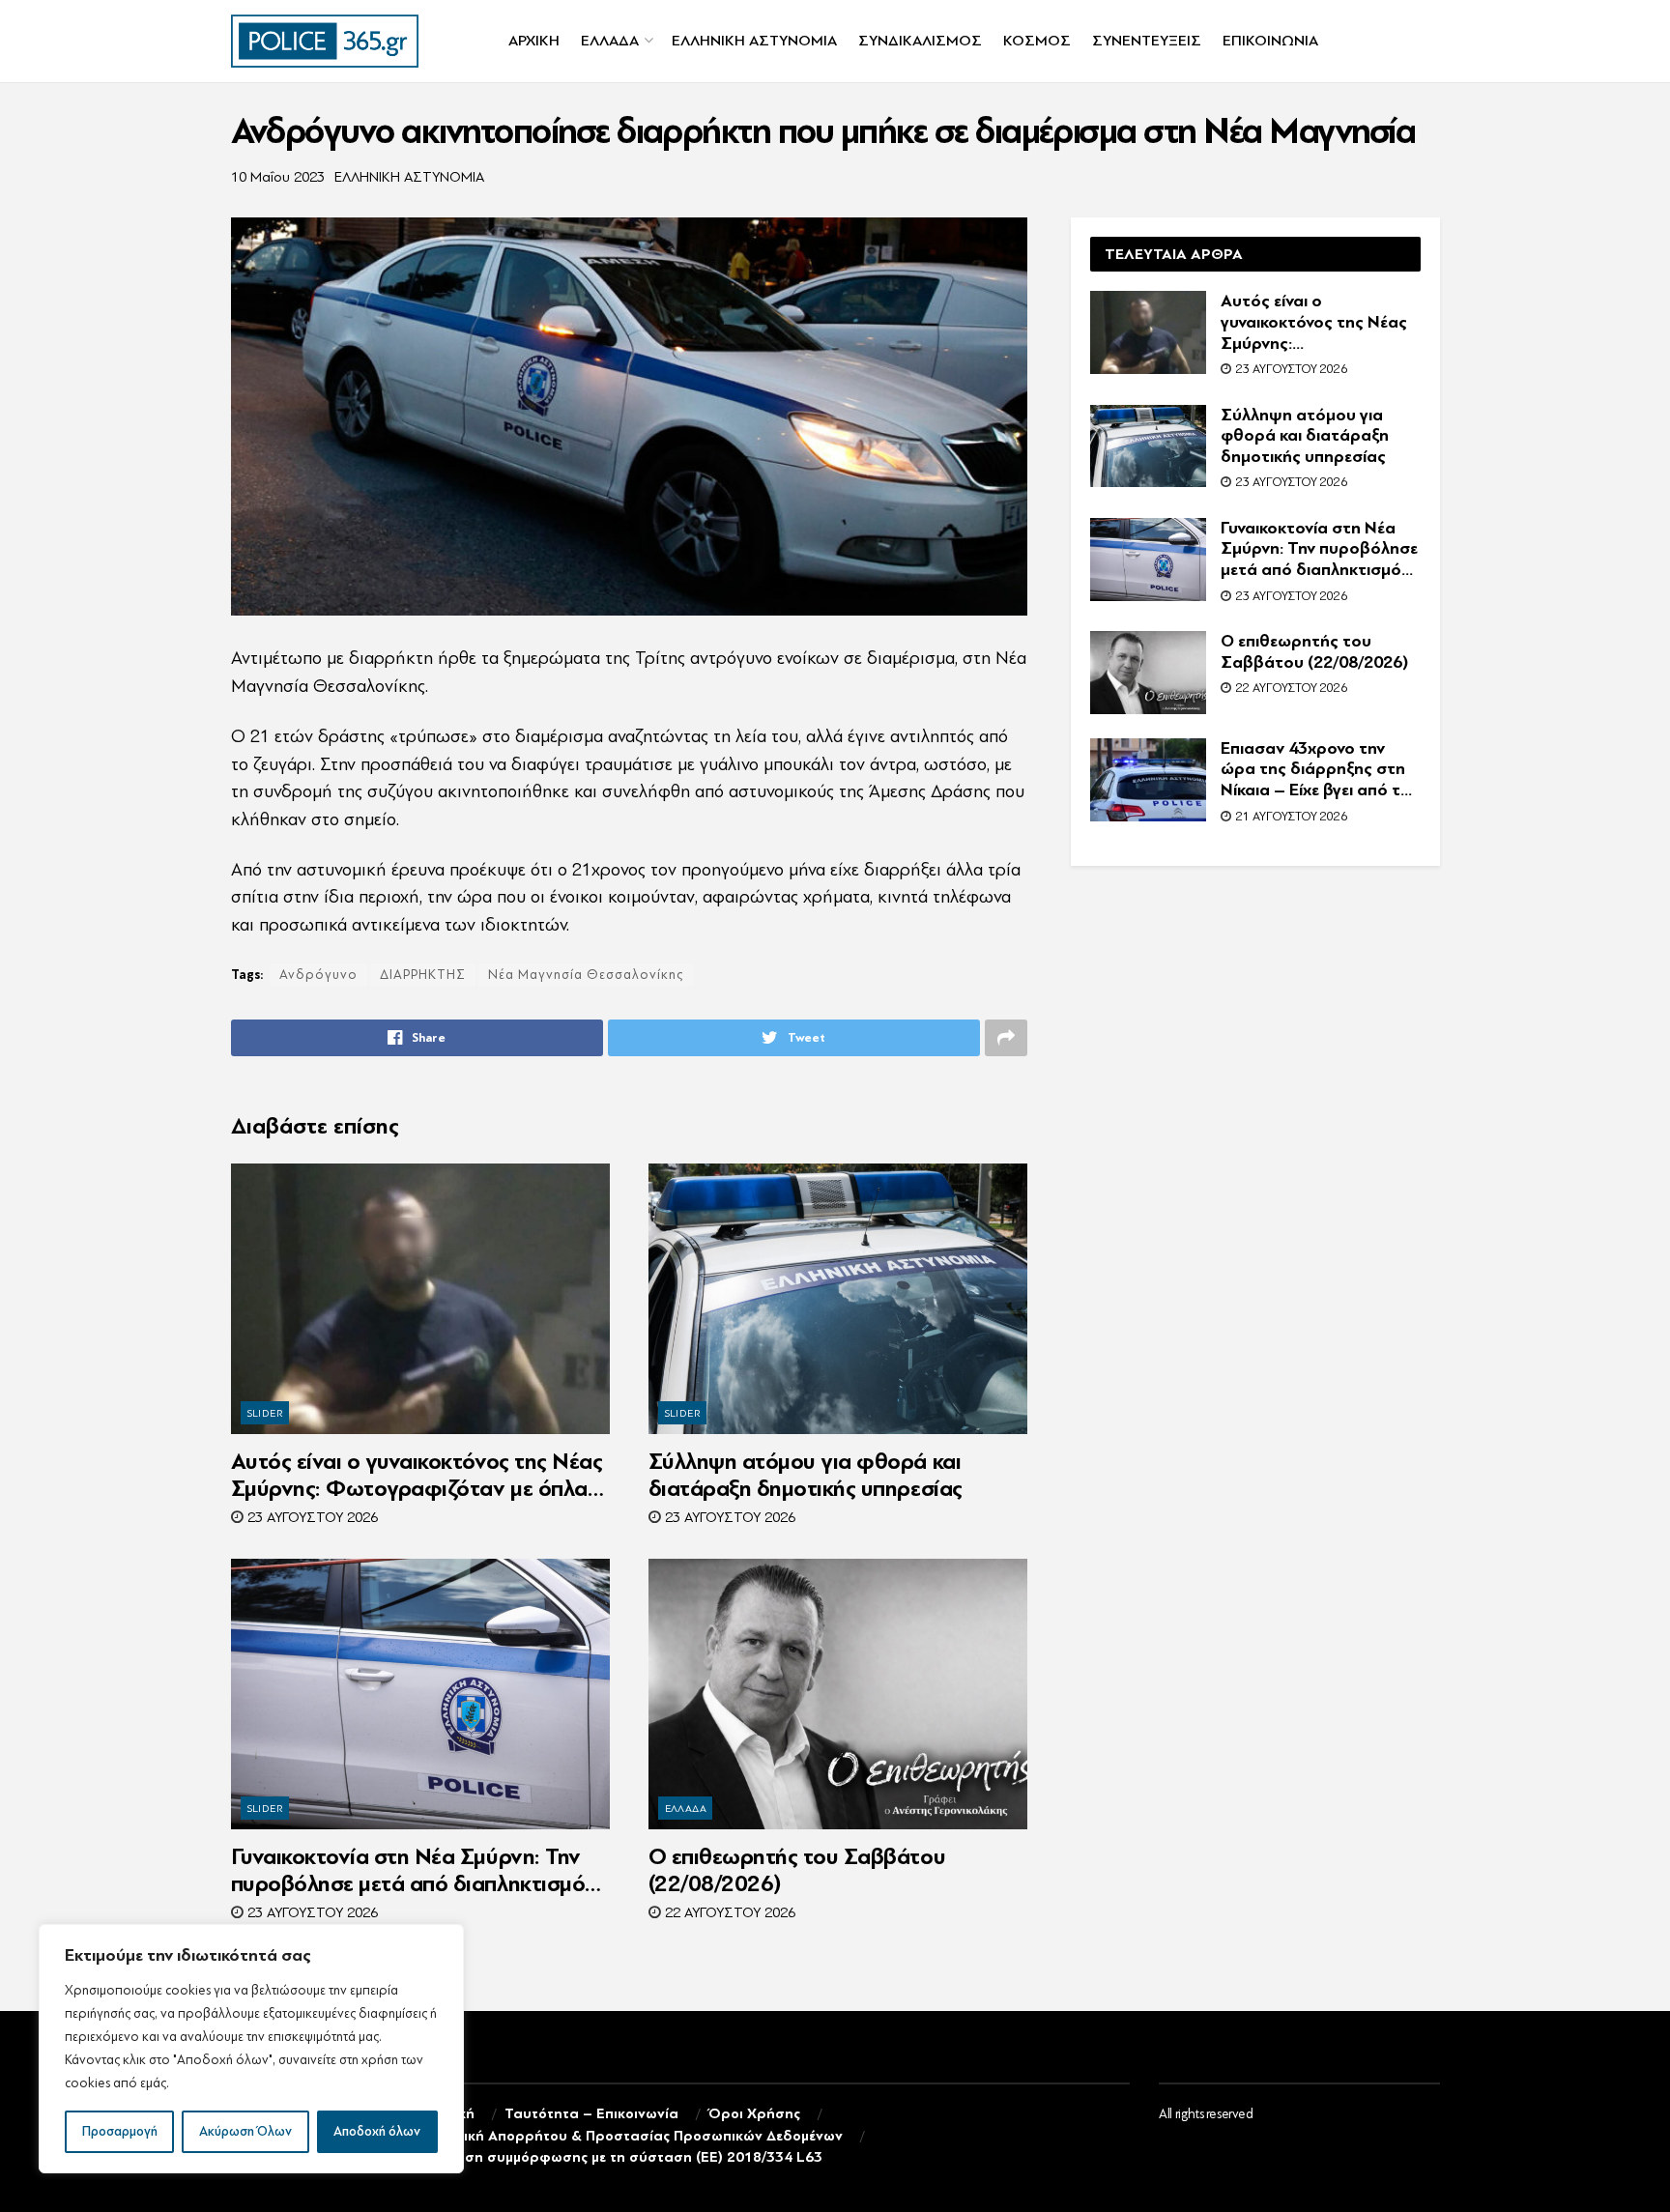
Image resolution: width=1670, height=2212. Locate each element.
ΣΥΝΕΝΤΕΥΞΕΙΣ (1147, 41)
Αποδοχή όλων (377, 2131)
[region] (251, 2049)
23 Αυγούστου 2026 (311, 1518)
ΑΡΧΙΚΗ (534, 41)
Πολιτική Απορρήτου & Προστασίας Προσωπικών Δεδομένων (635, 2136)
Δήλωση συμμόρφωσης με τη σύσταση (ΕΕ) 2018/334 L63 (625, 2157)
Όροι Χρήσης (754, 2114)
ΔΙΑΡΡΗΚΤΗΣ (423, 975)
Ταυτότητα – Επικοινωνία (591, 2114)
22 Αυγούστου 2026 (728, 1913)
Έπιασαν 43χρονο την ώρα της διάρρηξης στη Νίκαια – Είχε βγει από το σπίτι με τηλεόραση (1316, 770)
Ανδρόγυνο (318, 975)
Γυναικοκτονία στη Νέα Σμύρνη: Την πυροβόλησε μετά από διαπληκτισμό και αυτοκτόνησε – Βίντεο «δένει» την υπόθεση (416, 1871)
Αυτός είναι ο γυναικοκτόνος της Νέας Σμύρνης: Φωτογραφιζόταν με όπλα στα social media (417, 1476)
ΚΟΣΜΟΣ (1037, 41)
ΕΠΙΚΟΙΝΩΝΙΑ (1270, 41)
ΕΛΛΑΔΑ (610, 41)
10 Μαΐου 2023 (278, 177)
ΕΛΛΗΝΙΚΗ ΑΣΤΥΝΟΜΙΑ (754, 41)
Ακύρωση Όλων (245, 2131)
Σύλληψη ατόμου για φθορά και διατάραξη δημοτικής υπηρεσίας (806, 1475)
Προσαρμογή (120, 2131)
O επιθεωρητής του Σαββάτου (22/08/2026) (797, 1870)
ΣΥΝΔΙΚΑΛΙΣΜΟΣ (920, 41)
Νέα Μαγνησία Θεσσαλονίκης (586, 975)
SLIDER (266, 1413)
